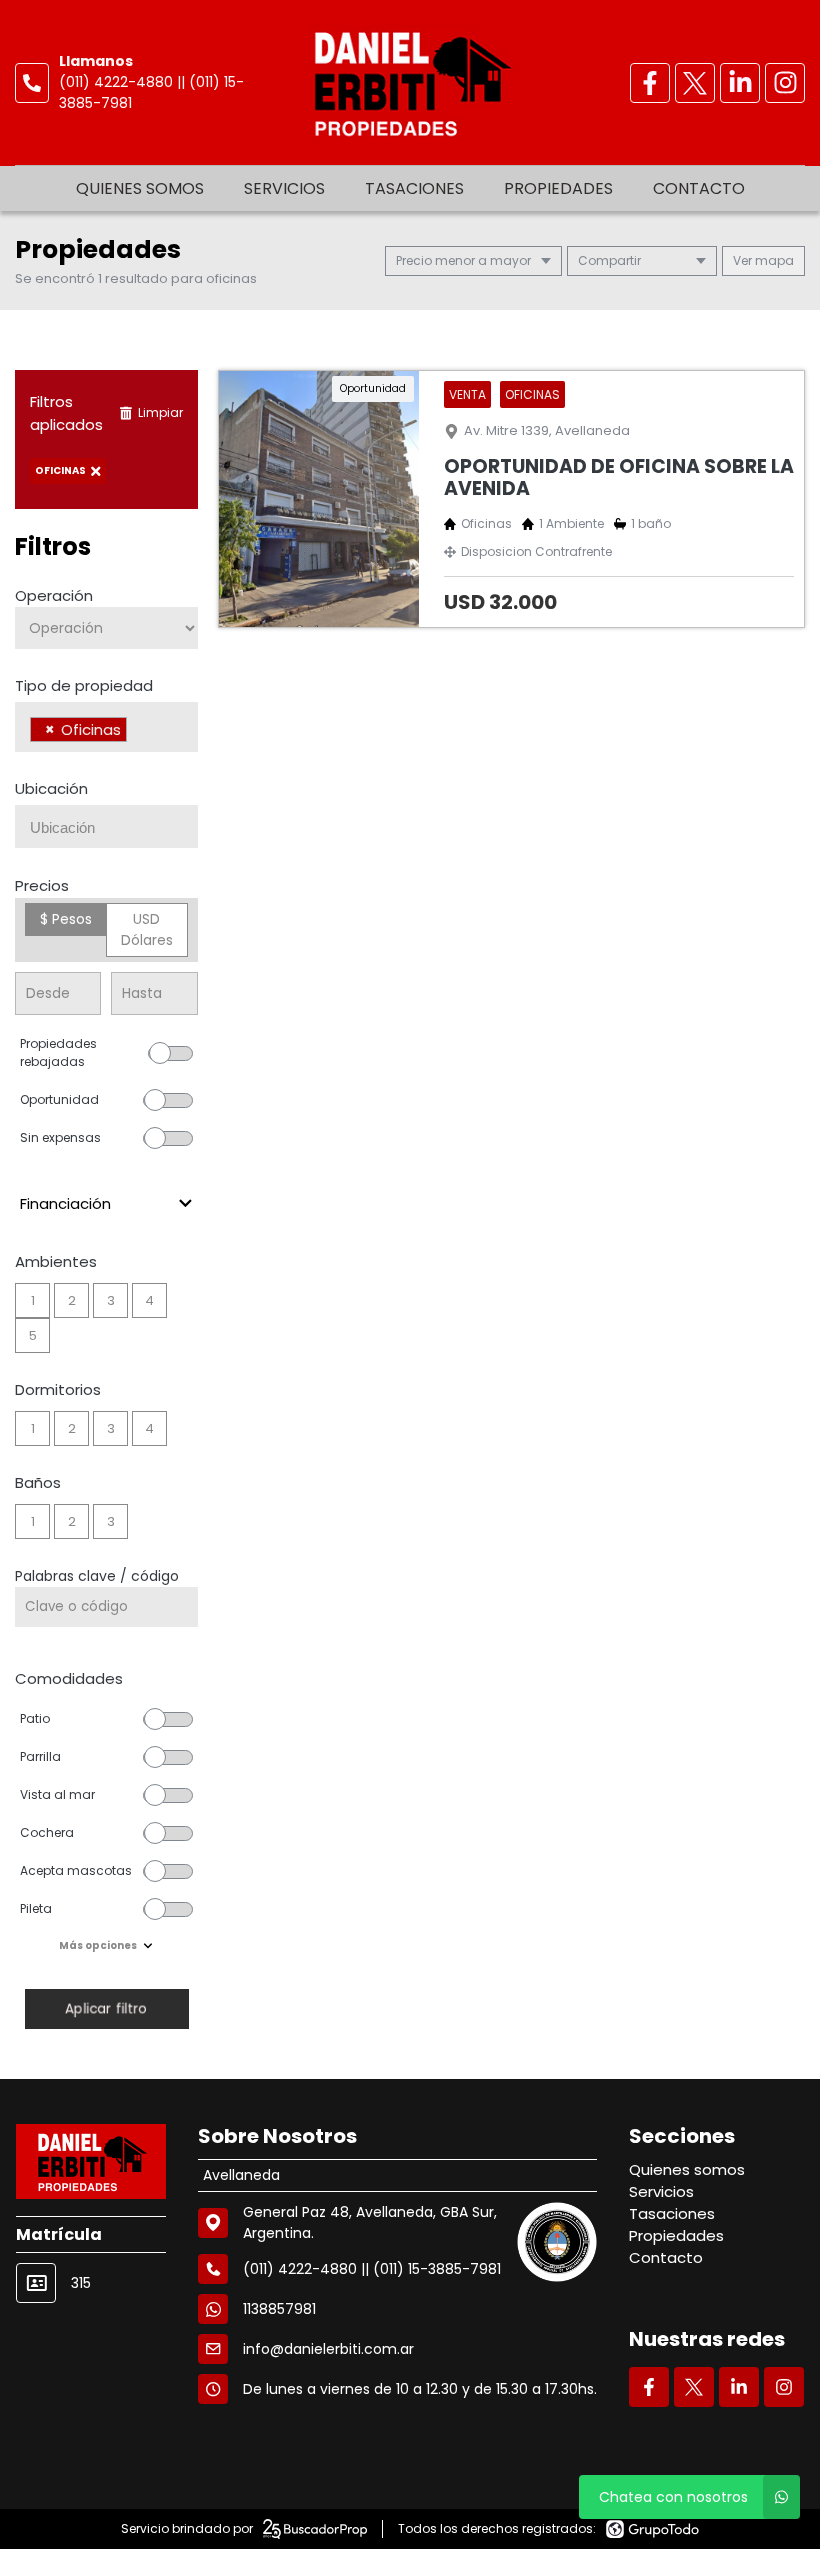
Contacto (699, 188)
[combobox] (106, 727)
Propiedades (558, 188)
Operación (54, 595)
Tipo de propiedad (84, 685)
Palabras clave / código (97, 1576)
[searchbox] (137, 732)
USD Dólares (147, 929)
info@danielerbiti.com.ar (328, 2349)
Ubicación (51, 788)
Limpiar (160, 412)
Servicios (284, 188)
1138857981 (279, 2309)
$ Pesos (66, 919)
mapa (773, 260)
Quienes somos (140, 188)
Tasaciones (414, 188)
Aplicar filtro (106, 2008)
